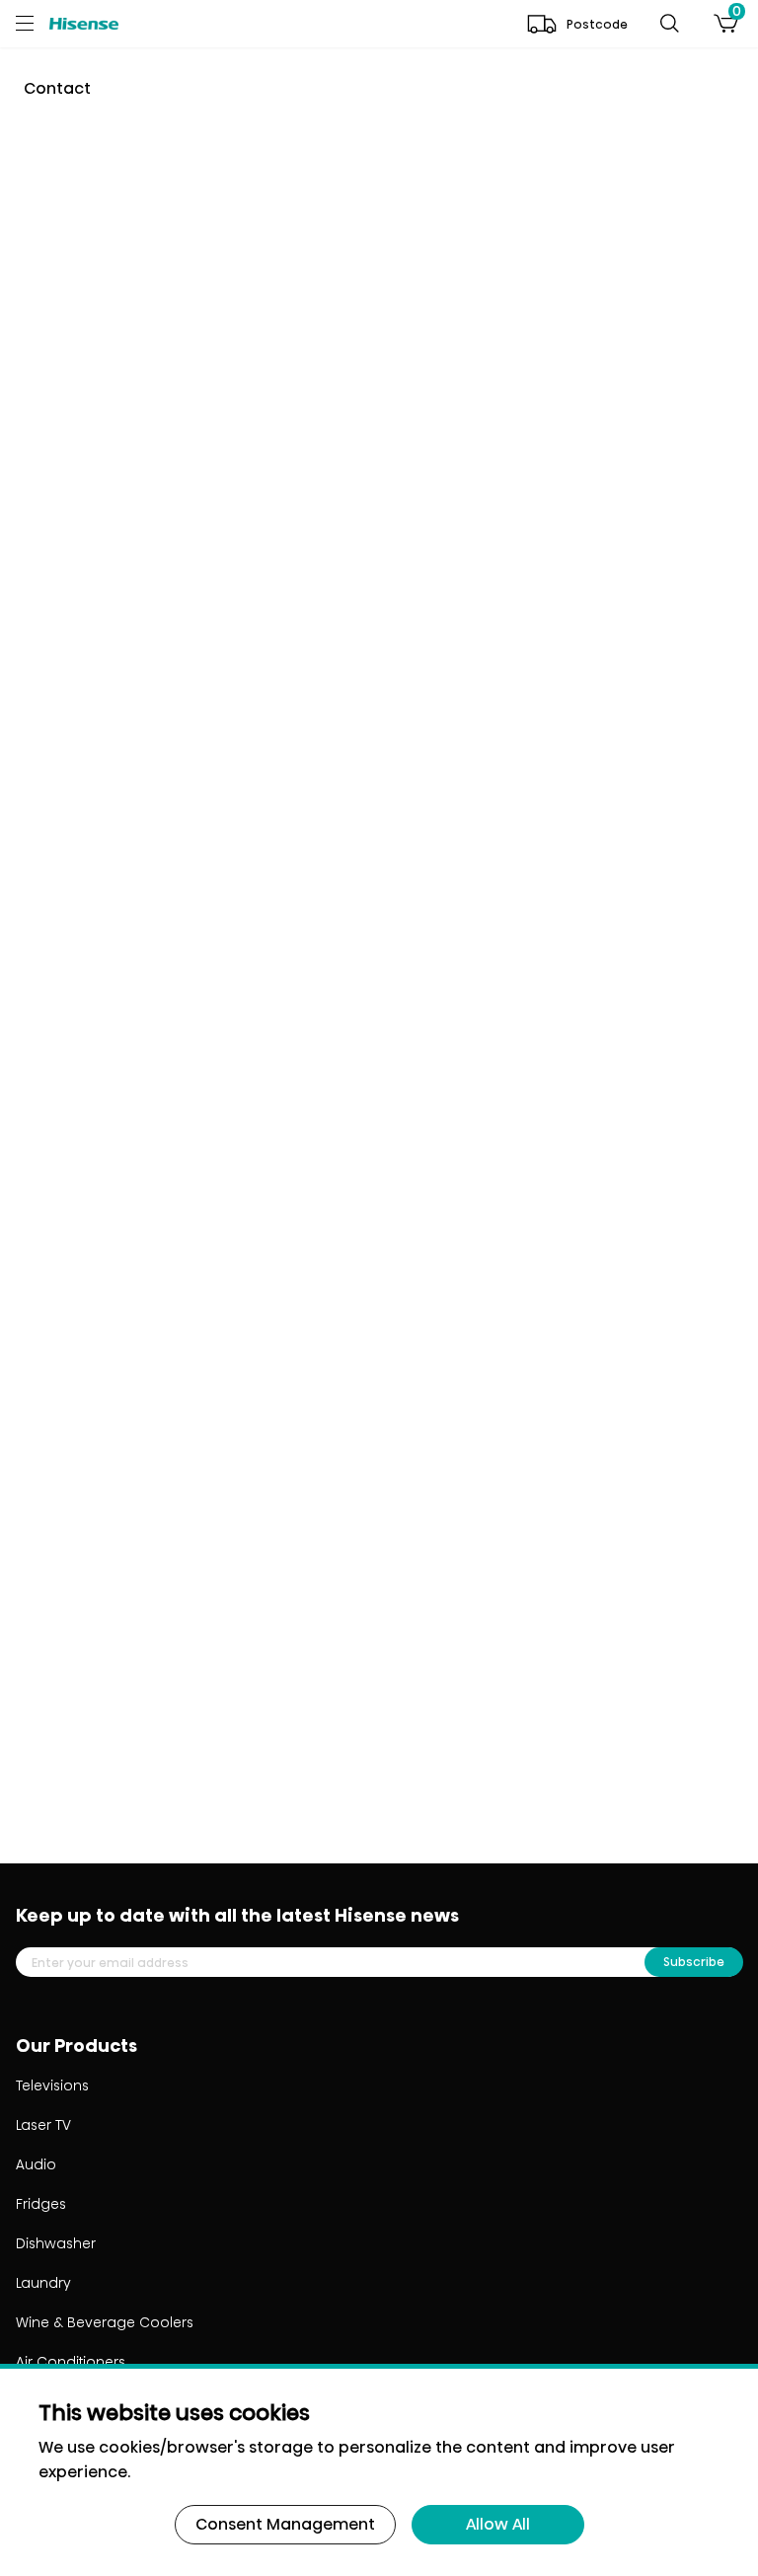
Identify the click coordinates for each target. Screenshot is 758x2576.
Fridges (41, 2204)
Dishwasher (56, 2244)
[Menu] (33, 24)
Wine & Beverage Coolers (105, 2323)
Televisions (52, 2086)
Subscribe (694, 1962)
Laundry (43, 2283)
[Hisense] (84, 23)
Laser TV (43, 2125)
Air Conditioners (71, 2362)
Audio (36, 2165)
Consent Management (285, 2524)
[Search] (669, 24)
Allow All (498, 2524)
